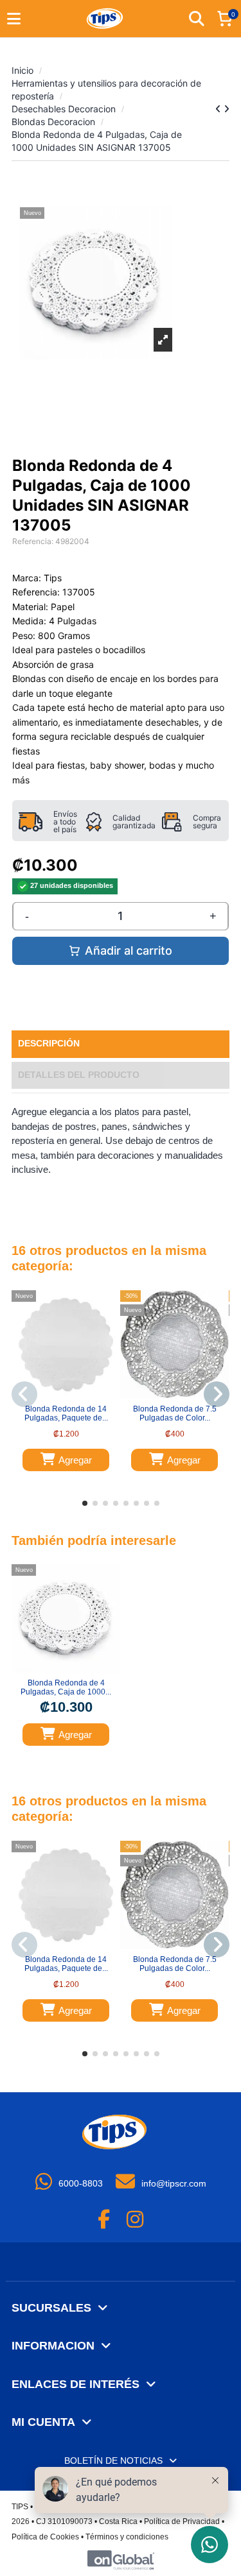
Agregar (75, 1460)
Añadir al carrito (129, 951)
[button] (85, 1503)
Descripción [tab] (49, 1044)
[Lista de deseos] (58, 1395)
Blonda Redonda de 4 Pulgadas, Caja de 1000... (66, 1687)
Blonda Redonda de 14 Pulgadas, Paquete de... (66, 1413)
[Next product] (227, 109)
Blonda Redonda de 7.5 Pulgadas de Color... (175, 1413)
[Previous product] (219, 109)
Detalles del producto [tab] (79, 1075)
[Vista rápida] (74, 1395)
